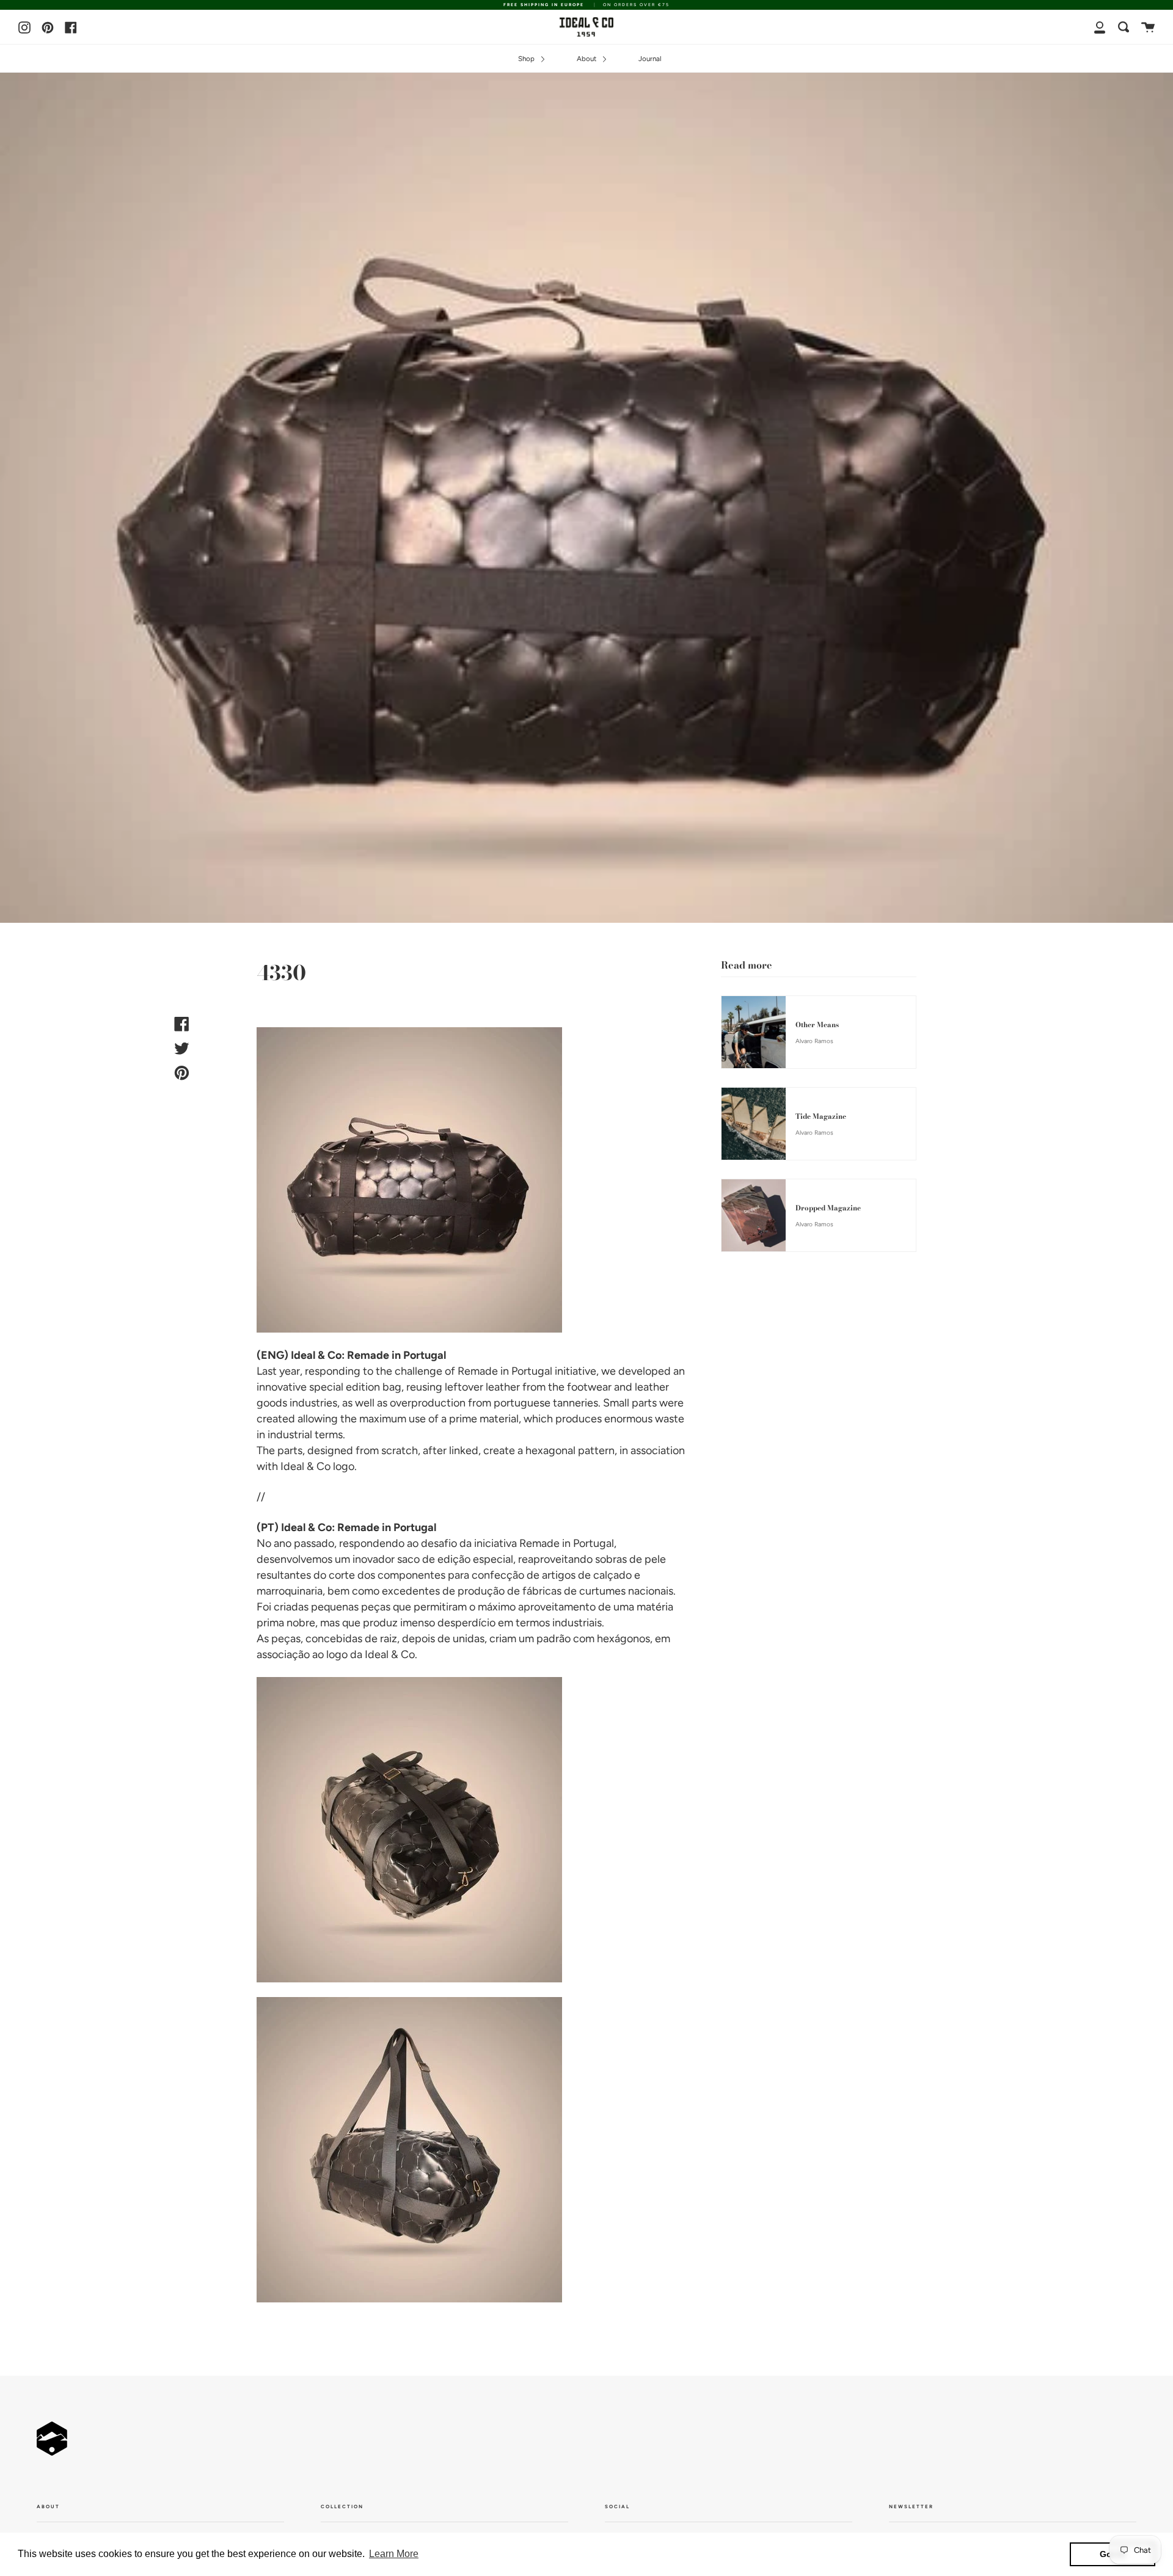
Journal (650, 59)
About (587, 59)
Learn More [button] (394, 2554)
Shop (527, 59)
